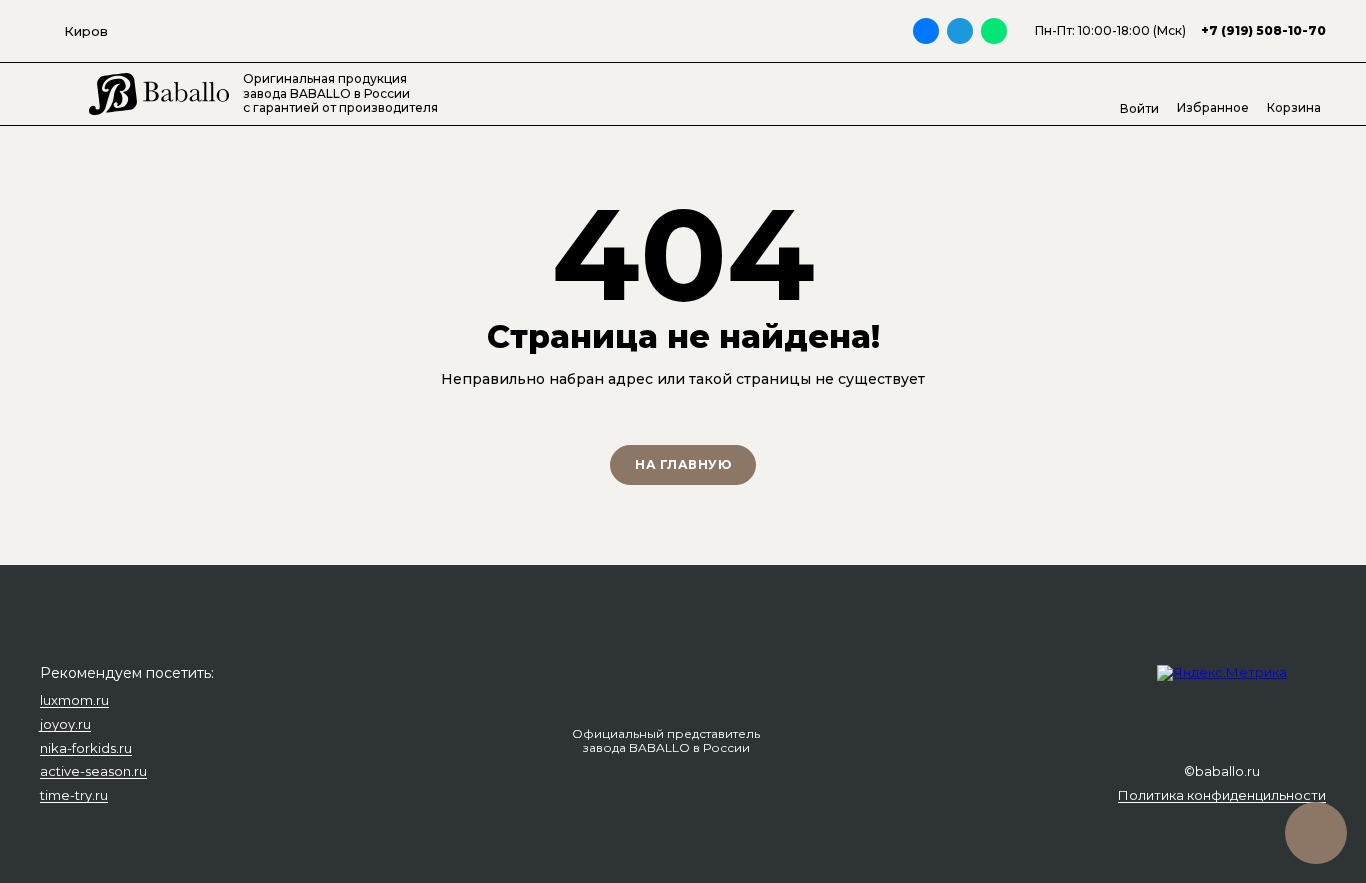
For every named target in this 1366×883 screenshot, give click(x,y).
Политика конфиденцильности (1222, 796)
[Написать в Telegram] (960, 31)
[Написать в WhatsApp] (994, 31)
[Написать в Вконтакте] (926, 31)
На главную (683, 464)
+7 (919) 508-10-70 (1263, 30)
